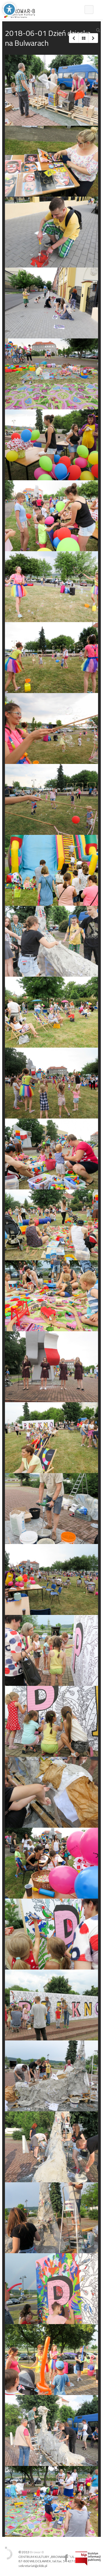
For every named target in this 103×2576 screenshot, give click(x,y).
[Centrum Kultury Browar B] (19, 10)
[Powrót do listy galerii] (83, 38)
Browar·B (37, 2552)
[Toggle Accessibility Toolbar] (9, 9)
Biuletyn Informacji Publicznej (88, 2558)
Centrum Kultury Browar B (66, 2558)
